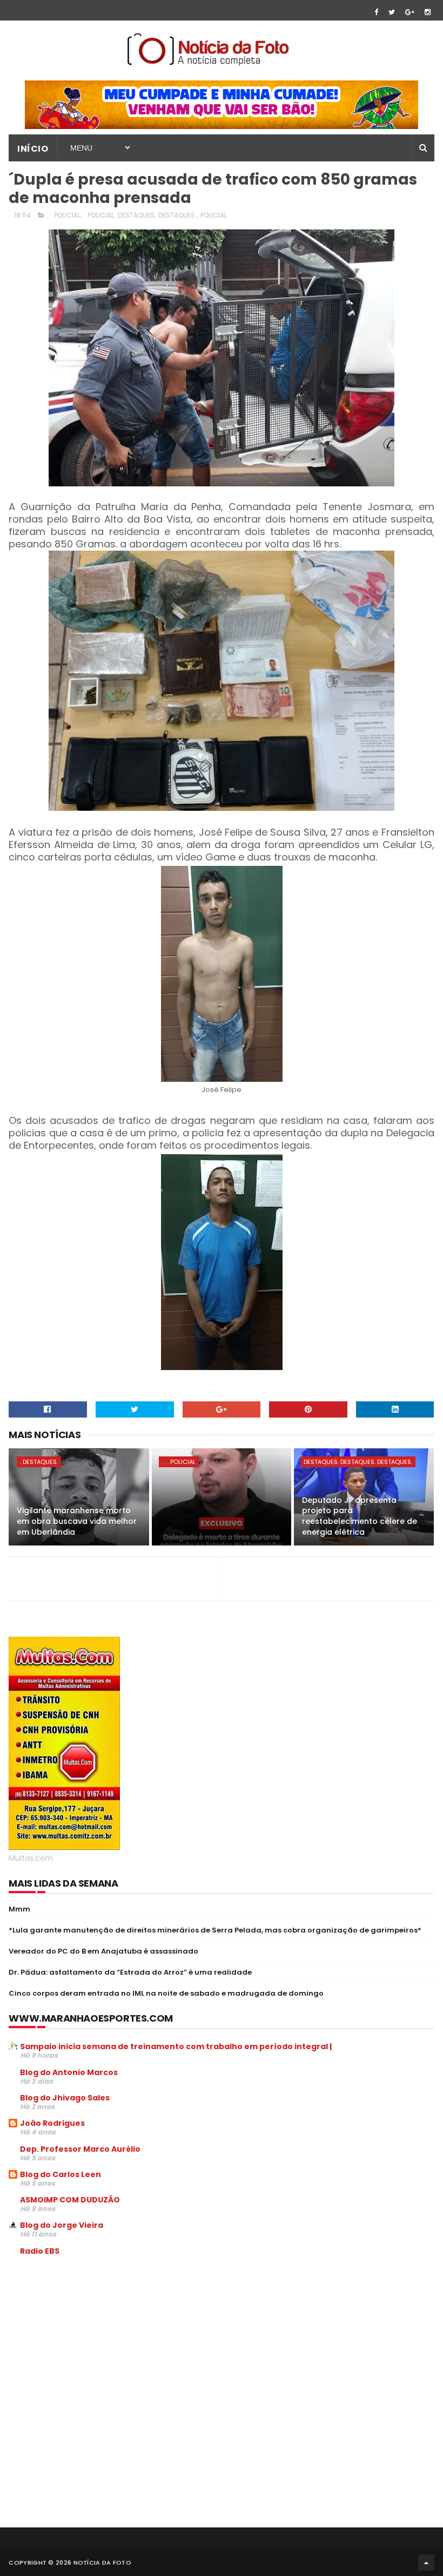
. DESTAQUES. (39, 1462)
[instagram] (428, 12)
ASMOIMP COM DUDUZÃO (70, 2200)
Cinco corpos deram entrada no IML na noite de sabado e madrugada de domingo (166, 1993)
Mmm (19, 1909)
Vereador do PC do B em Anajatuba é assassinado (103, 1951)
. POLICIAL (99, 215)
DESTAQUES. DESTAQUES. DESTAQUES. (358, 1462)
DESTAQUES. (177, 215)
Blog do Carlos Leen (61, 2174)
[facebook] (376, 12)
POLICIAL (214, 215)
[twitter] (392, 12)
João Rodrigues (52, 2123)
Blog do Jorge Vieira (62, 2225)
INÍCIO (33, 149)
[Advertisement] (99, 2346)
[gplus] (410, 12)
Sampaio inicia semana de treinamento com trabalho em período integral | (176, 2046)
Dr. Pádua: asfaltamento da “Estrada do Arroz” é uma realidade (130, 1972)
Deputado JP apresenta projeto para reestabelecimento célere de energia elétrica (360, 1516)
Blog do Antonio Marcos (69, 2072)
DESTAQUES (136, 215)
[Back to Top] (426, 2563)
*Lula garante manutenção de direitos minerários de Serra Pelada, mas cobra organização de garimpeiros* (215, 1930)
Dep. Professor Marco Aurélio (80, 2149)
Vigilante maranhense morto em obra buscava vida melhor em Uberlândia (77, 1521)
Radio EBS (40, 2251)
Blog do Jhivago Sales (65, 2098)
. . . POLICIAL (179, 1462)
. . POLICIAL (64, 215)
